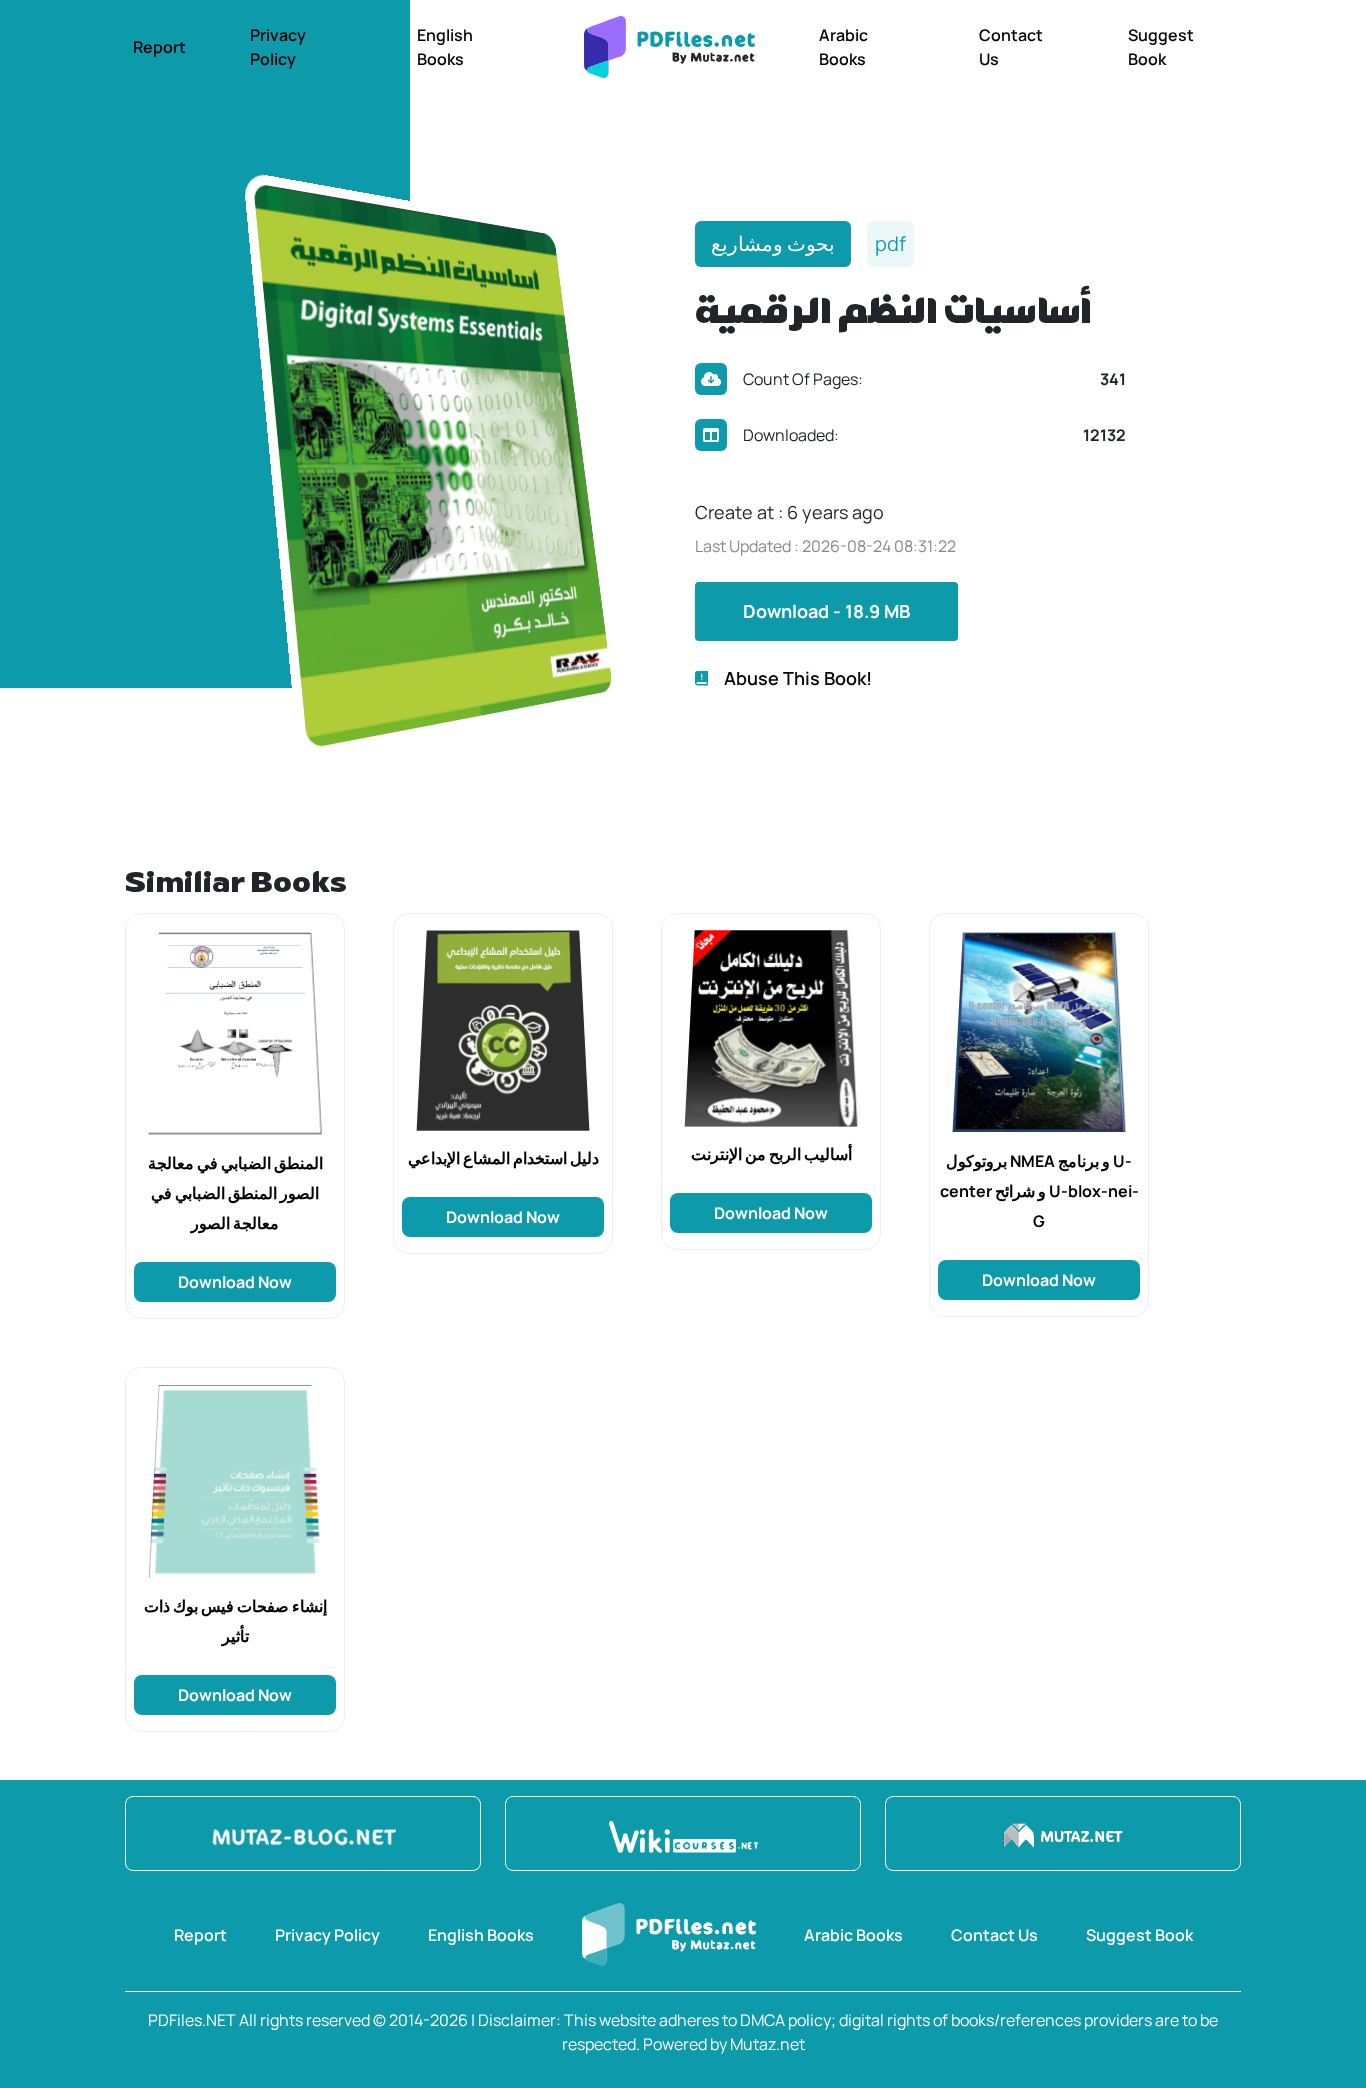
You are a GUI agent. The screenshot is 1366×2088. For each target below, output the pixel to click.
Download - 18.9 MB (826, 611)
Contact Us (1011, 47)
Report (159, 47)
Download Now (235, 1282)
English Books (445, 47)
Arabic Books (843, 47)
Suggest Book (1161, 47)
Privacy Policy (278, 47)
